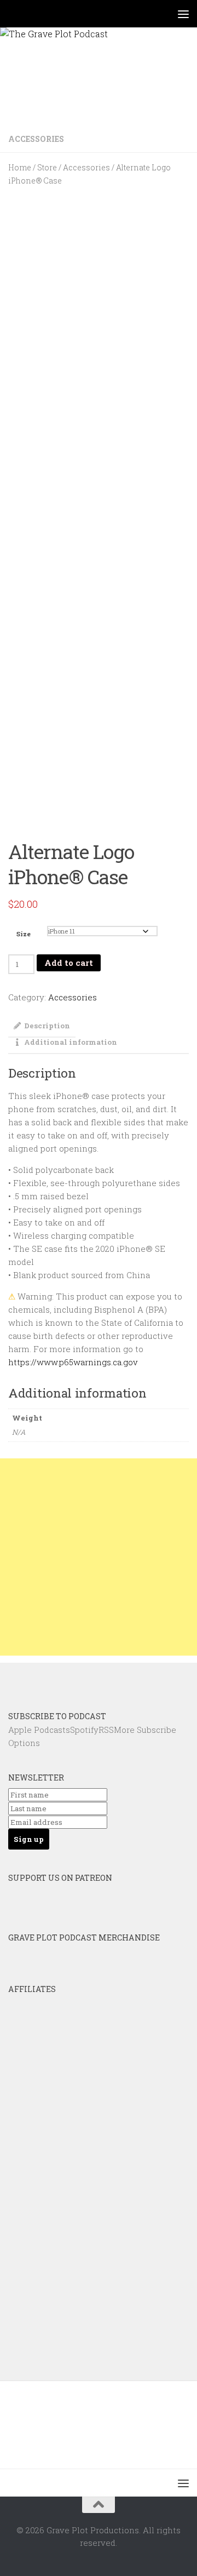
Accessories (36, 139)
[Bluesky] (54, 1681)
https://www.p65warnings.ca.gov (73, 1362)
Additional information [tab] (71, 1042)
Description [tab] (47, 1026)
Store (47, 168)
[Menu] (183, 14)
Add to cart (69, 963)
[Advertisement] (99, 1557)
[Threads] (143, 1681)
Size (24, 934)
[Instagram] (113, 1681)
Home (20, 168)
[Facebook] (84, 1681)
